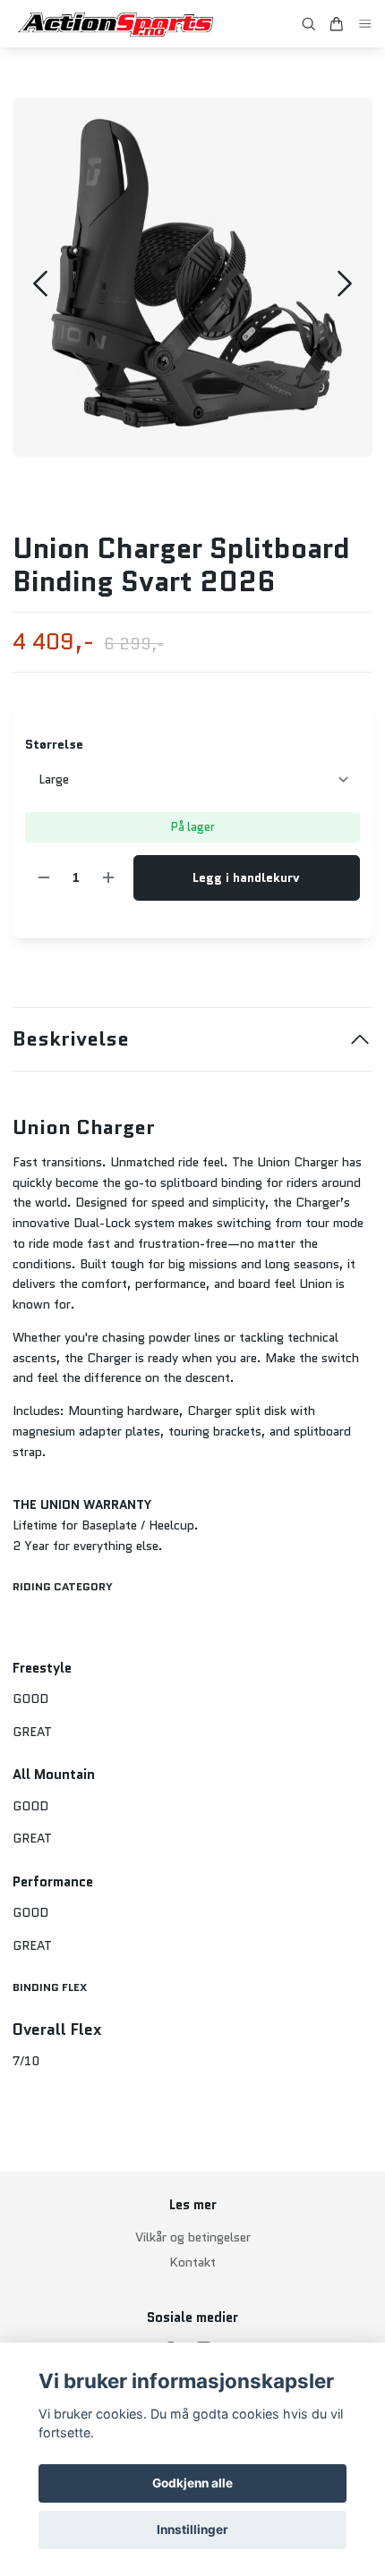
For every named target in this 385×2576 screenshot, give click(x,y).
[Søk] (309, 24)
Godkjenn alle (192, 2483)
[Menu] (365, 24)
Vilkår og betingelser (193, 2237)
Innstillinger (192, 2529)
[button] (345, 284)
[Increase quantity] (108, 878)
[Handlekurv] (337, 24)
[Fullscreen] (192, 277)
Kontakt (192, 2262)
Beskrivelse (71, 1039)
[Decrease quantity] (44, 878)
